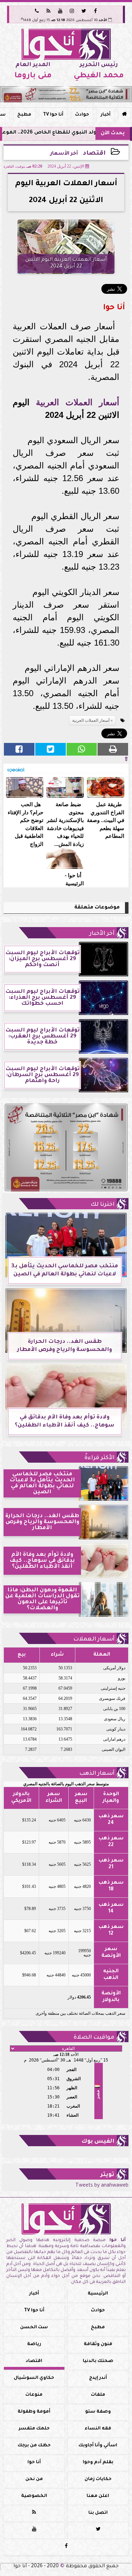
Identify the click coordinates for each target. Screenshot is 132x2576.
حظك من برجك (34, 2446)
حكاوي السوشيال (34, 2378)
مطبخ (24, 115)
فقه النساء (98, 2429)
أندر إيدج (98, 2378)
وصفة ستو (98, 2412)
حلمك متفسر (34, 2429)
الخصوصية (34, 2496)
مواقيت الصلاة (94, 2038)
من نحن (34, 2479)
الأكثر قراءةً (99, 1458)
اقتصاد (94, 154)
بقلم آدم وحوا (98, 2462)
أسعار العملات (94, 1639)
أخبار (106, 115)
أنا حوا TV (53, 115)
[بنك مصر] (66, 94)
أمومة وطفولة (34, 2412)
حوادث (82, 115)
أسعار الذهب (97, 1774)
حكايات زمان (98, 2479)
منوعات (34, 2395)
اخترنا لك (102, 1205)
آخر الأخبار (102, 934)
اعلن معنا (98, 2496)
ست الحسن (34, 2328)
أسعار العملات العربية (77, 402)
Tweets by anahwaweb (102, 2186)
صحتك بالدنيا (98, 2361)
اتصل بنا (98, 2513)
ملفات (98, 2395)
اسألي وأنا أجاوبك (98, 2446)
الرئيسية (98, 2294)
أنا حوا (34, 2462)
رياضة (34, 2344)
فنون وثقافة (98, 2344)
